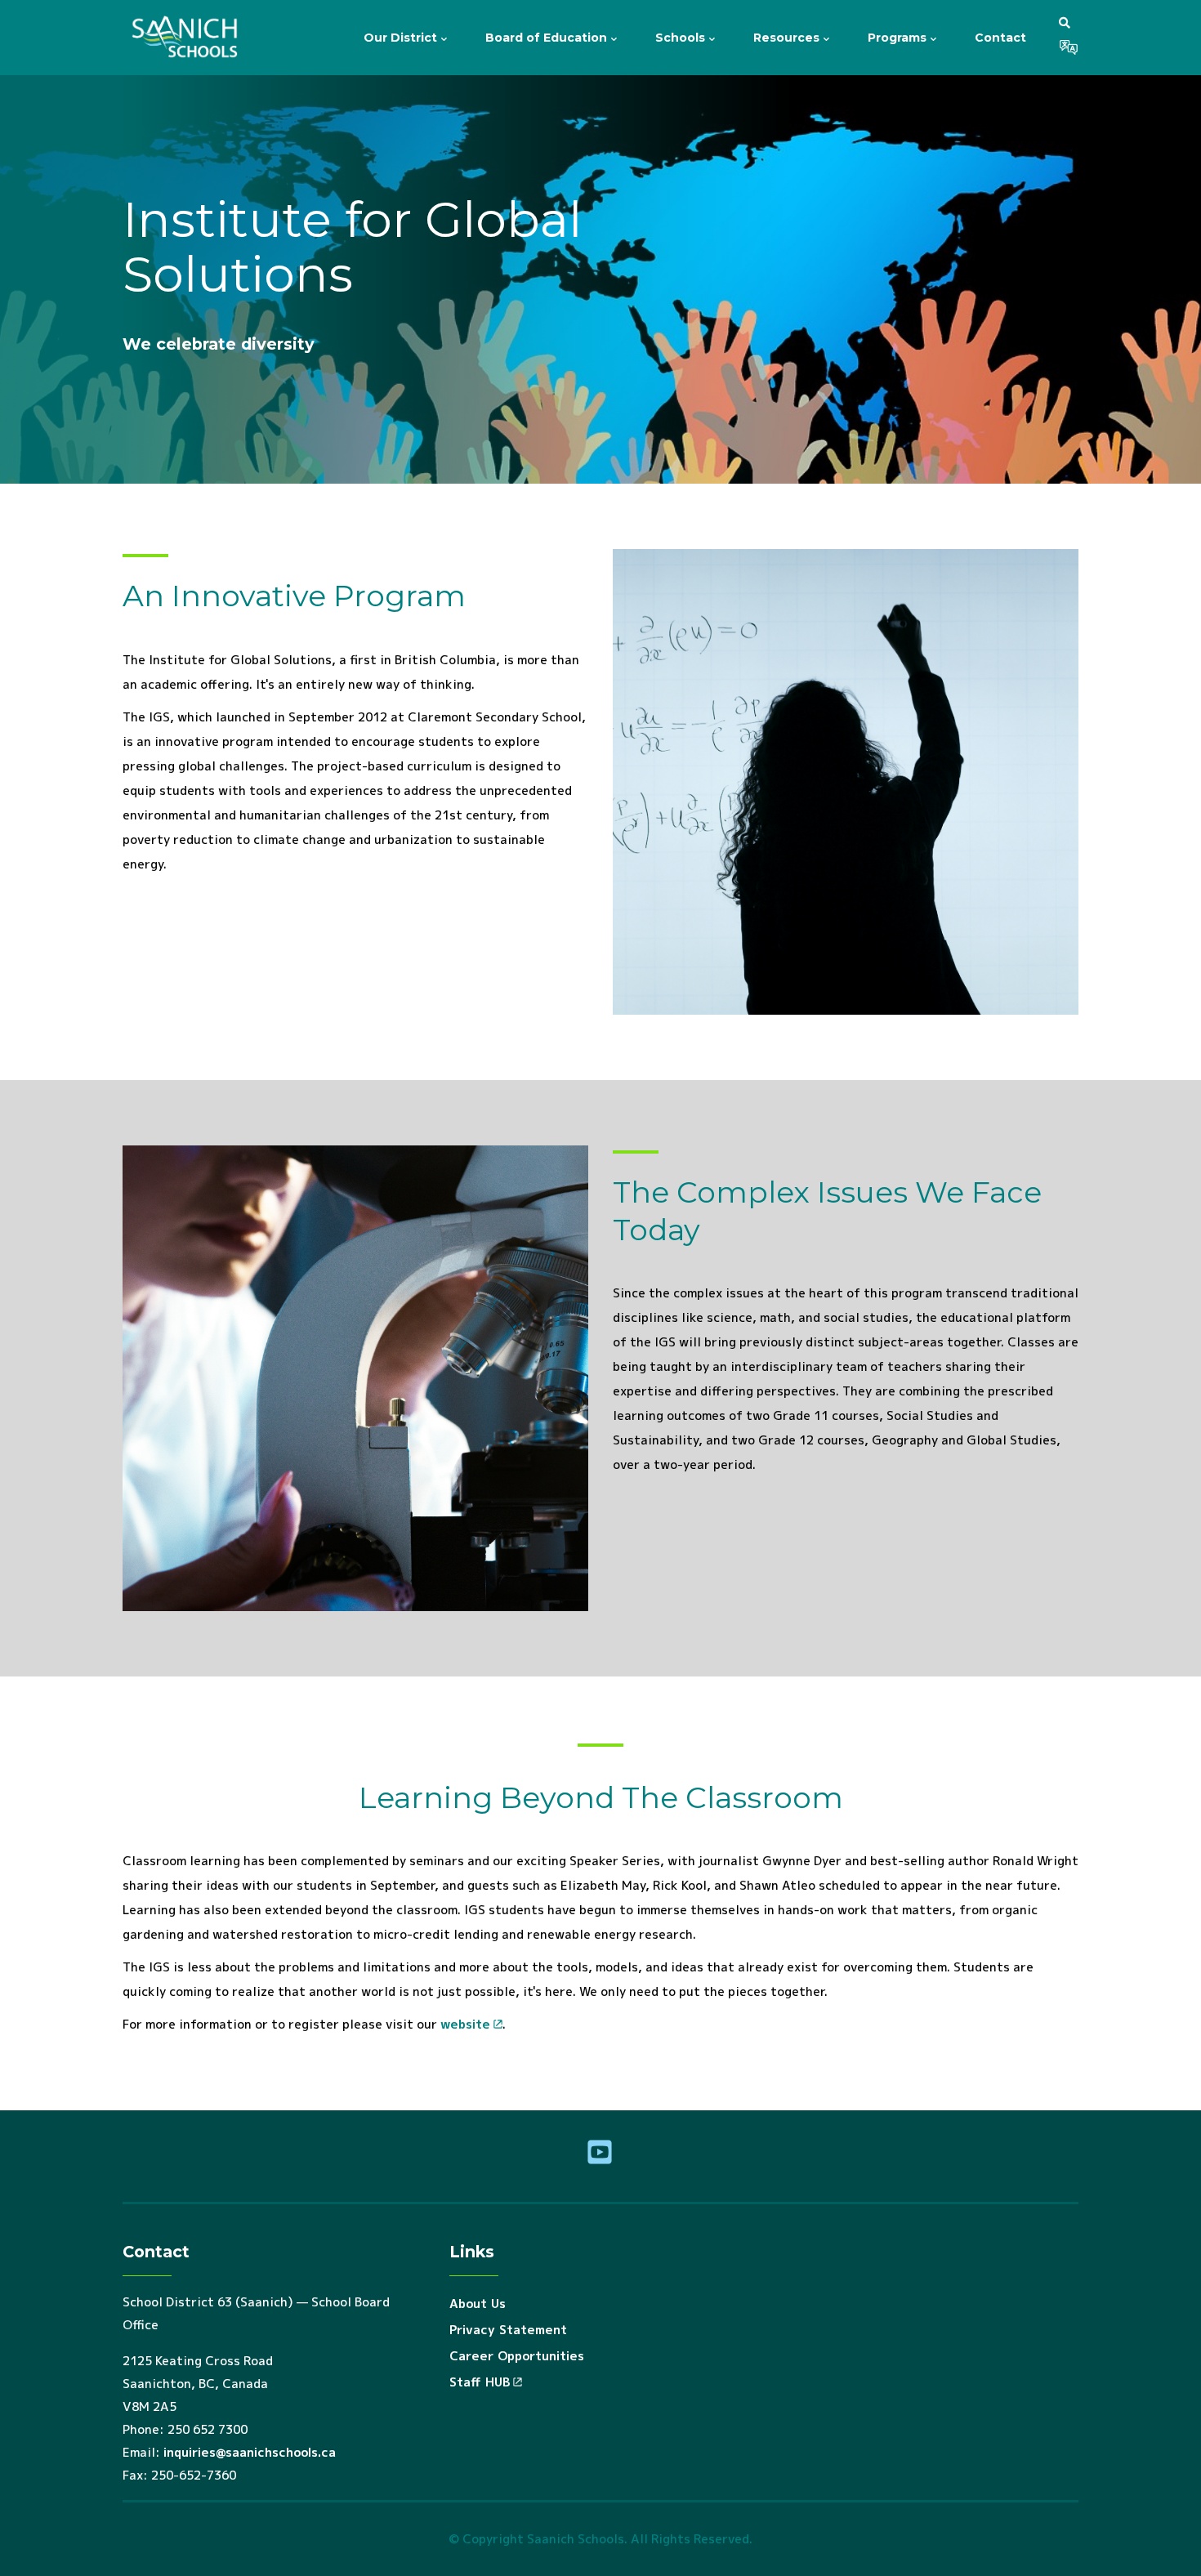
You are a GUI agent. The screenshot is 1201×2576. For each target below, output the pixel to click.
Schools (682, 38)
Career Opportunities (517, 2356)
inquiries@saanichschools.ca (250, 2452)
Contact (1000, 38)
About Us (478, 2304)
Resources (788, 38)
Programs (899, 38)
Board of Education (548, 38)
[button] (1065, 22)
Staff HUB (480, 2382)
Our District (402, 38)
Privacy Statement (508, 2330)
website (465, 2024)
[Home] (188, 38)
